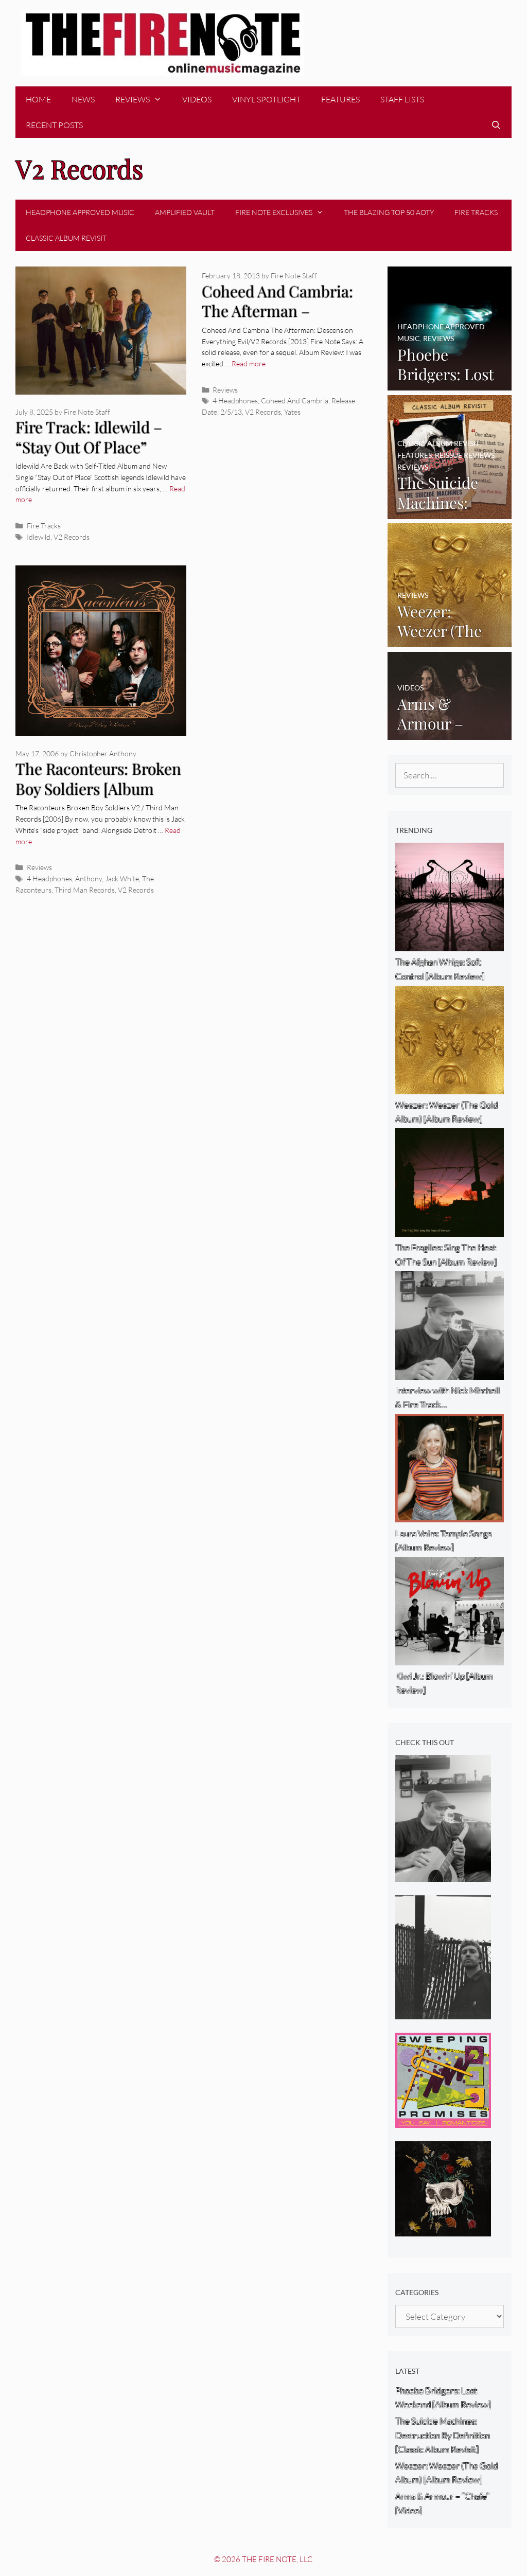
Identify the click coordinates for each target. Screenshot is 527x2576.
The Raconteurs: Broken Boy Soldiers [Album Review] (98, 788)
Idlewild (39, 537)
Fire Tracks (476, 212)
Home (38, 99)
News (83, 99)
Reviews (133, 99)
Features (340, 99)
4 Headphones (235, 401)
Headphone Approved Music (80, 212)
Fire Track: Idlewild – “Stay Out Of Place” (89, 437)
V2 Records (72, 537)
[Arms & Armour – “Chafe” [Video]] (450, 733)
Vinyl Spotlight (266, 99)
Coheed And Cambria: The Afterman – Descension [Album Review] (277, 321)
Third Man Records (85, 890)
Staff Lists (402, 99)
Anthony (89, 878)
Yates (292, 412)
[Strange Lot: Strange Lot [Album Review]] (443, 2229)
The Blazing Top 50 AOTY (389, 212)
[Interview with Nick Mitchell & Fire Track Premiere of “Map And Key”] (443, 1875)
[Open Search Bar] (496, 125)
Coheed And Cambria (295, 401)
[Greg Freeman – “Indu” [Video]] (443, 2012)
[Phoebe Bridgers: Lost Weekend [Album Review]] (450, 384)
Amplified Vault (185, 212)
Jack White (122, 878)
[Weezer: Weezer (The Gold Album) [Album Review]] (450, 640)
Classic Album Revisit (66, 238)
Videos (197, 99)
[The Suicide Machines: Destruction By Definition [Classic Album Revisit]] (450, 512)
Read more (249, 363)
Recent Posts (54, 125)
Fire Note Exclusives (274, 212)
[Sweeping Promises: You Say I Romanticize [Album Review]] (443, 2121)
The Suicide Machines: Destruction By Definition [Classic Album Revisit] (443, 2435)
